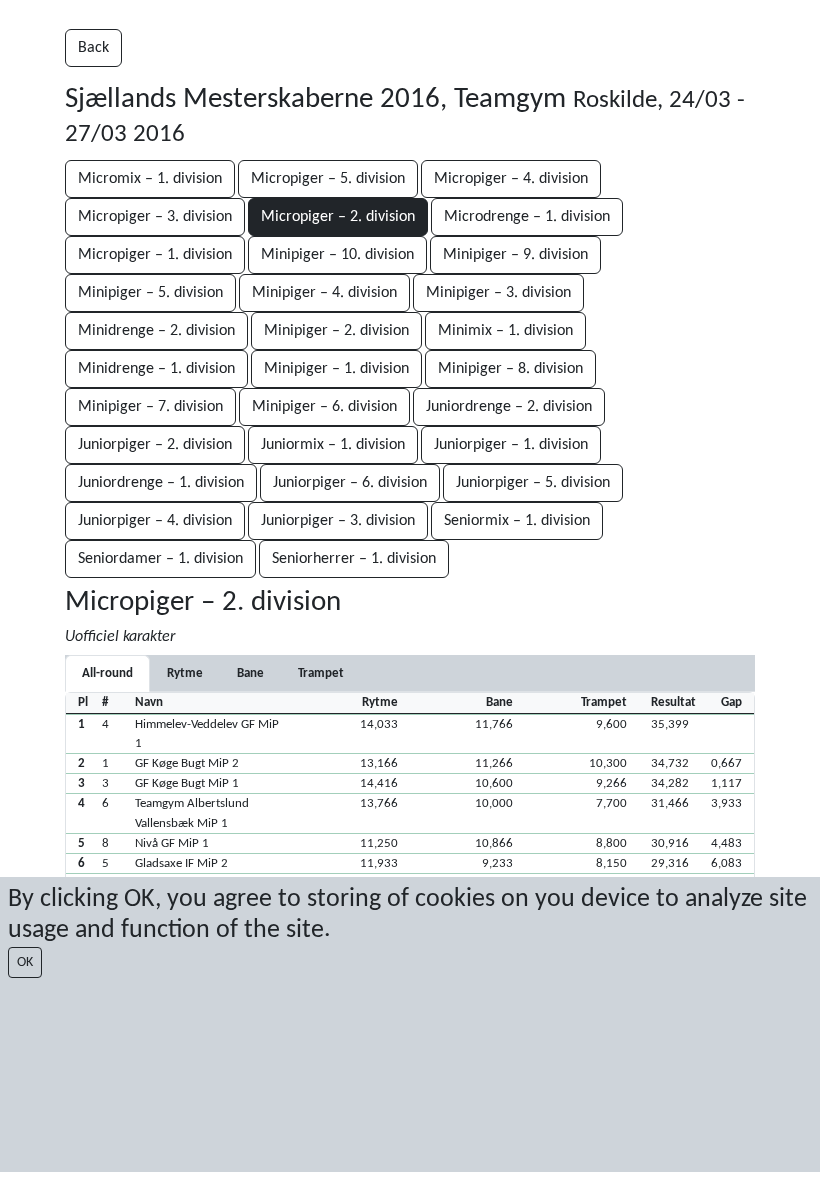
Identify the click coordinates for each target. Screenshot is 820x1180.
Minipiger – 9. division (515, 255)
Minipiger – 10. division (337, 255)
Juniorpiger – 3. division (338, 521)
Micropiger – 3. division (155, 217)
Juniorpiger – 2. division (155, 445)
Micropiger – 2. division (338, 217)
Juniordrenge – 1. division (161, 483)
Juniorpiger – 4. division (155, 521)
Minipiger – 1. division (336, 369)
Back (93, 48)
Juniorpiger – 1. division (511, 445)
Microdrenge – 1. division (527, 217)
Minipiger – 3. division (498, 293)
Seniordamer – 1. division (160, 559)
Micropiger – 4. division (511, 179)
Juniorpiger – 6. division (350, 483)
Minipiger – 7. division (150, 407)
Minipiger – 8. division (510, 369)
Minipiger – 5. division (150, 293)
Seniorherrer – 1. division (354, 559)
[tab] (185, 673)
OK (25, 962)
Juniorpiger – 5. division (533, 483)
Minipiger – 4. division (324, 293)
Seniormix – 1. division (517, 521)
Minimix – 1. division (505, 331)
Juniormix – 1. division (333, 445)
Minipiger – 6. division (324, 407)
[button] (410, 733)
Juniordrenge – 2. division (509, 407)
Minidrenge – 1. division (156, 369)
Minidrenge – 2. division (156, 331)
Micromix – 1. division (150, 179)
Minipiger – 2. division (336, 331)
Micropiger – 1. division (155, 255)
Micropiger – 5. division (328, 179)
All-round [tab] (107, 673)
